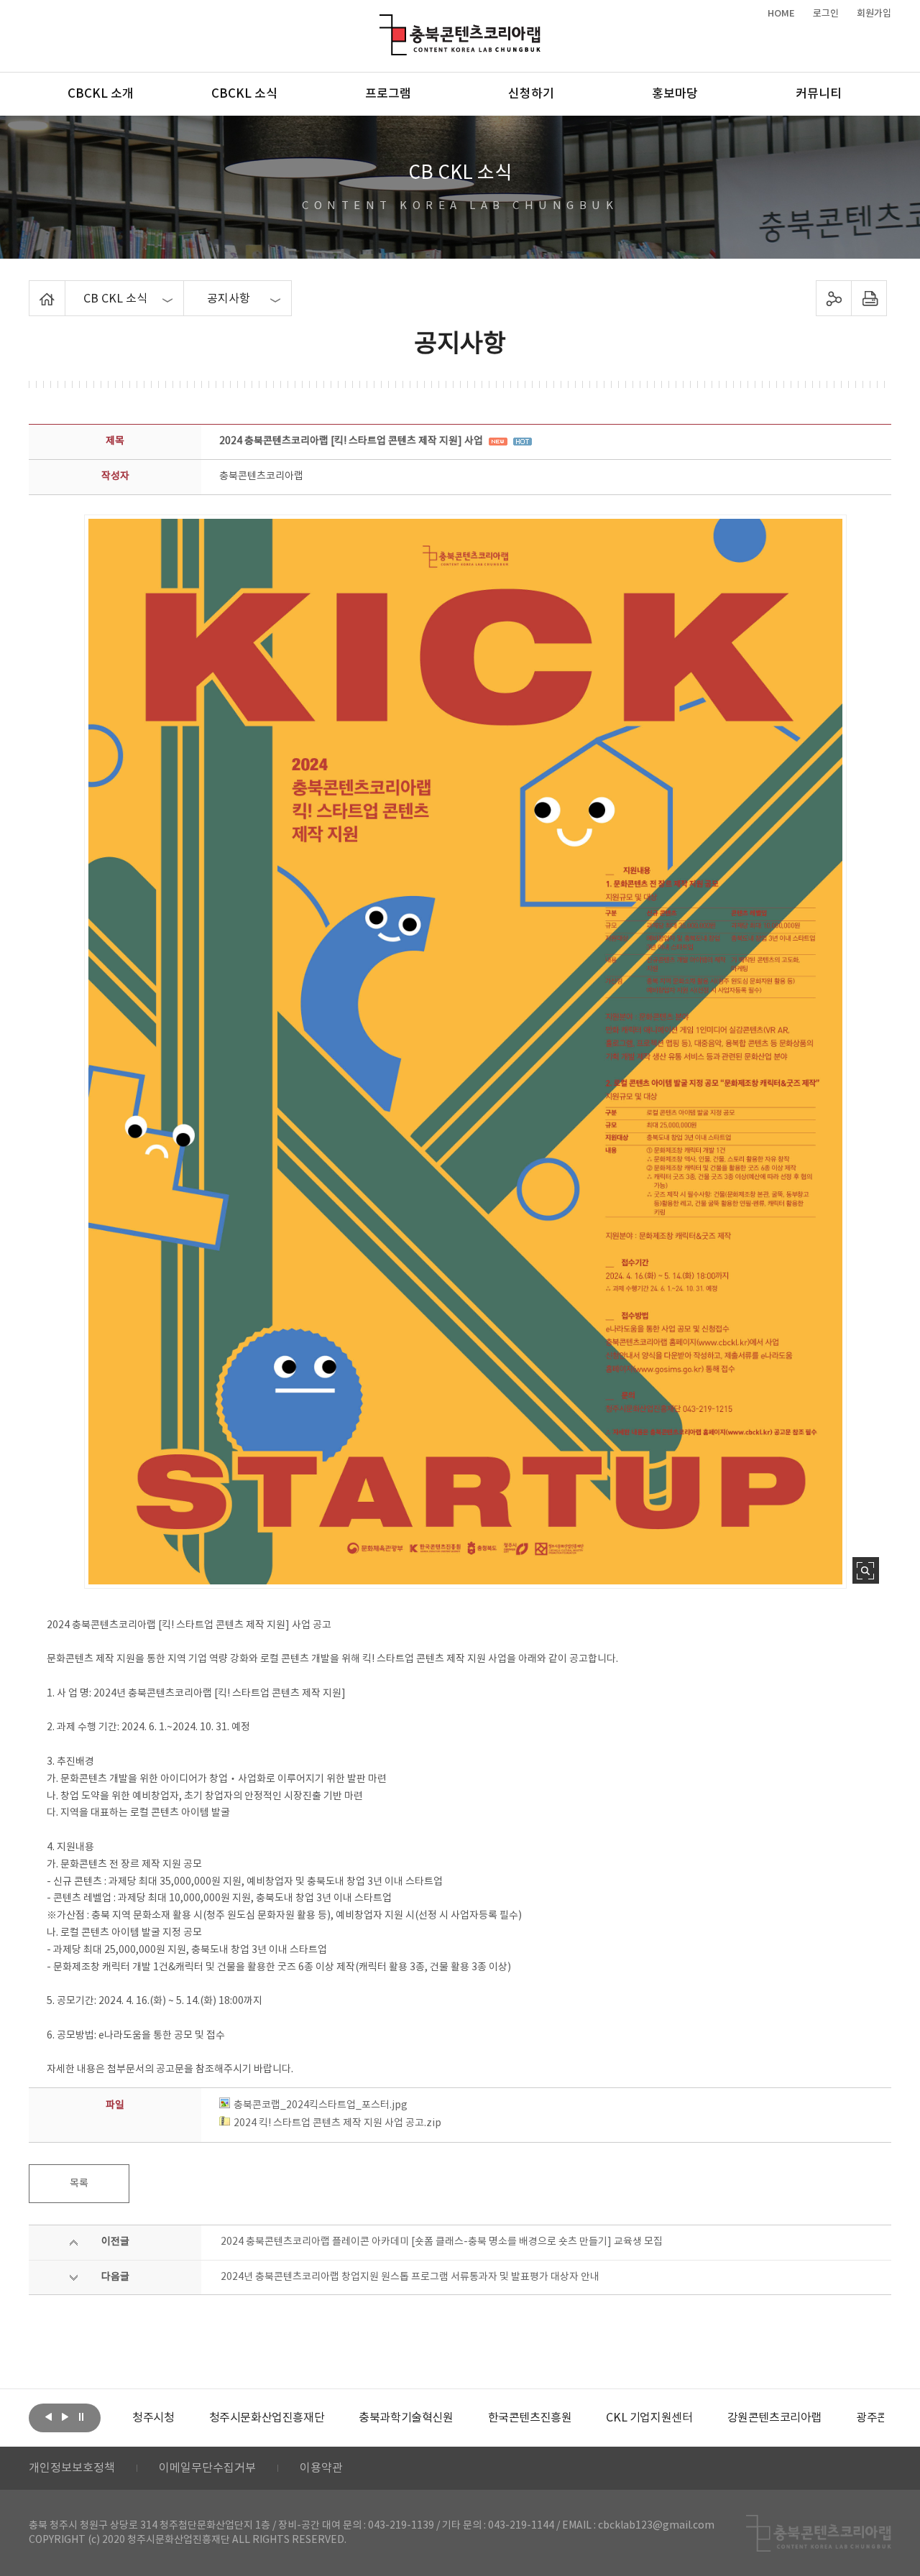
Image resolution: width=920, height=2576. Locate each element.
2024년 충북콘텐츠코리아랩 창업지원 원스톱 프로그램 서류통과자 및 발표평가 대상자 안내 (410, 2277)
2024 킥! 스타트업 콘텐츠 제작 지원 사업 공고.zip (337, 2123)
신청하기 (531, 94)
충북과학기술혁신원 (338, 2418)
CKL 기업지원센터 (581, 2418)
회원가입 (874, 14)
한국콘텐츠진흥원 (462, 2418)
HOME (781, 14)
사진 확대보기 (866, 1570)
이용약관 (321, 2468)
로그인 (826, 14)
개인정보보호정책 (72, 2468)
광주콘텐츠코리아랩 (835, 2418)
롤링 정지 (81, 2416)
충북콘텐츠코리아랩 (383, 23)
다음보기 (65, 2416)
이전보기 (48, 2416)
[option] (199, 2418)
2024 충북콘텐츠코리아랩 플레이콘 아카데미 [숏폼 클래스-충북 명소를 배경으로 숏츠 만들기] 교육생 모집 (442, 2242)
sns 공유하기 (834, 298)
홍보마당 (675, 94)
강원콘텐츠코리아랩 (706, 2418)
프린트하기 (869, 298)
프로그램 (388, 94)
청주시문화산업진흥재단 (199, 2418)
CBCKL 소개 (101, 94)
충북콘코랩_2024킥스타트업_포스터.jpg (321, 2105)
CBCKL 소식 (244, 94)
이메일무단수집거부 (207, 2468)
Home (33, 289)
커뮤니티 (819, 94)
